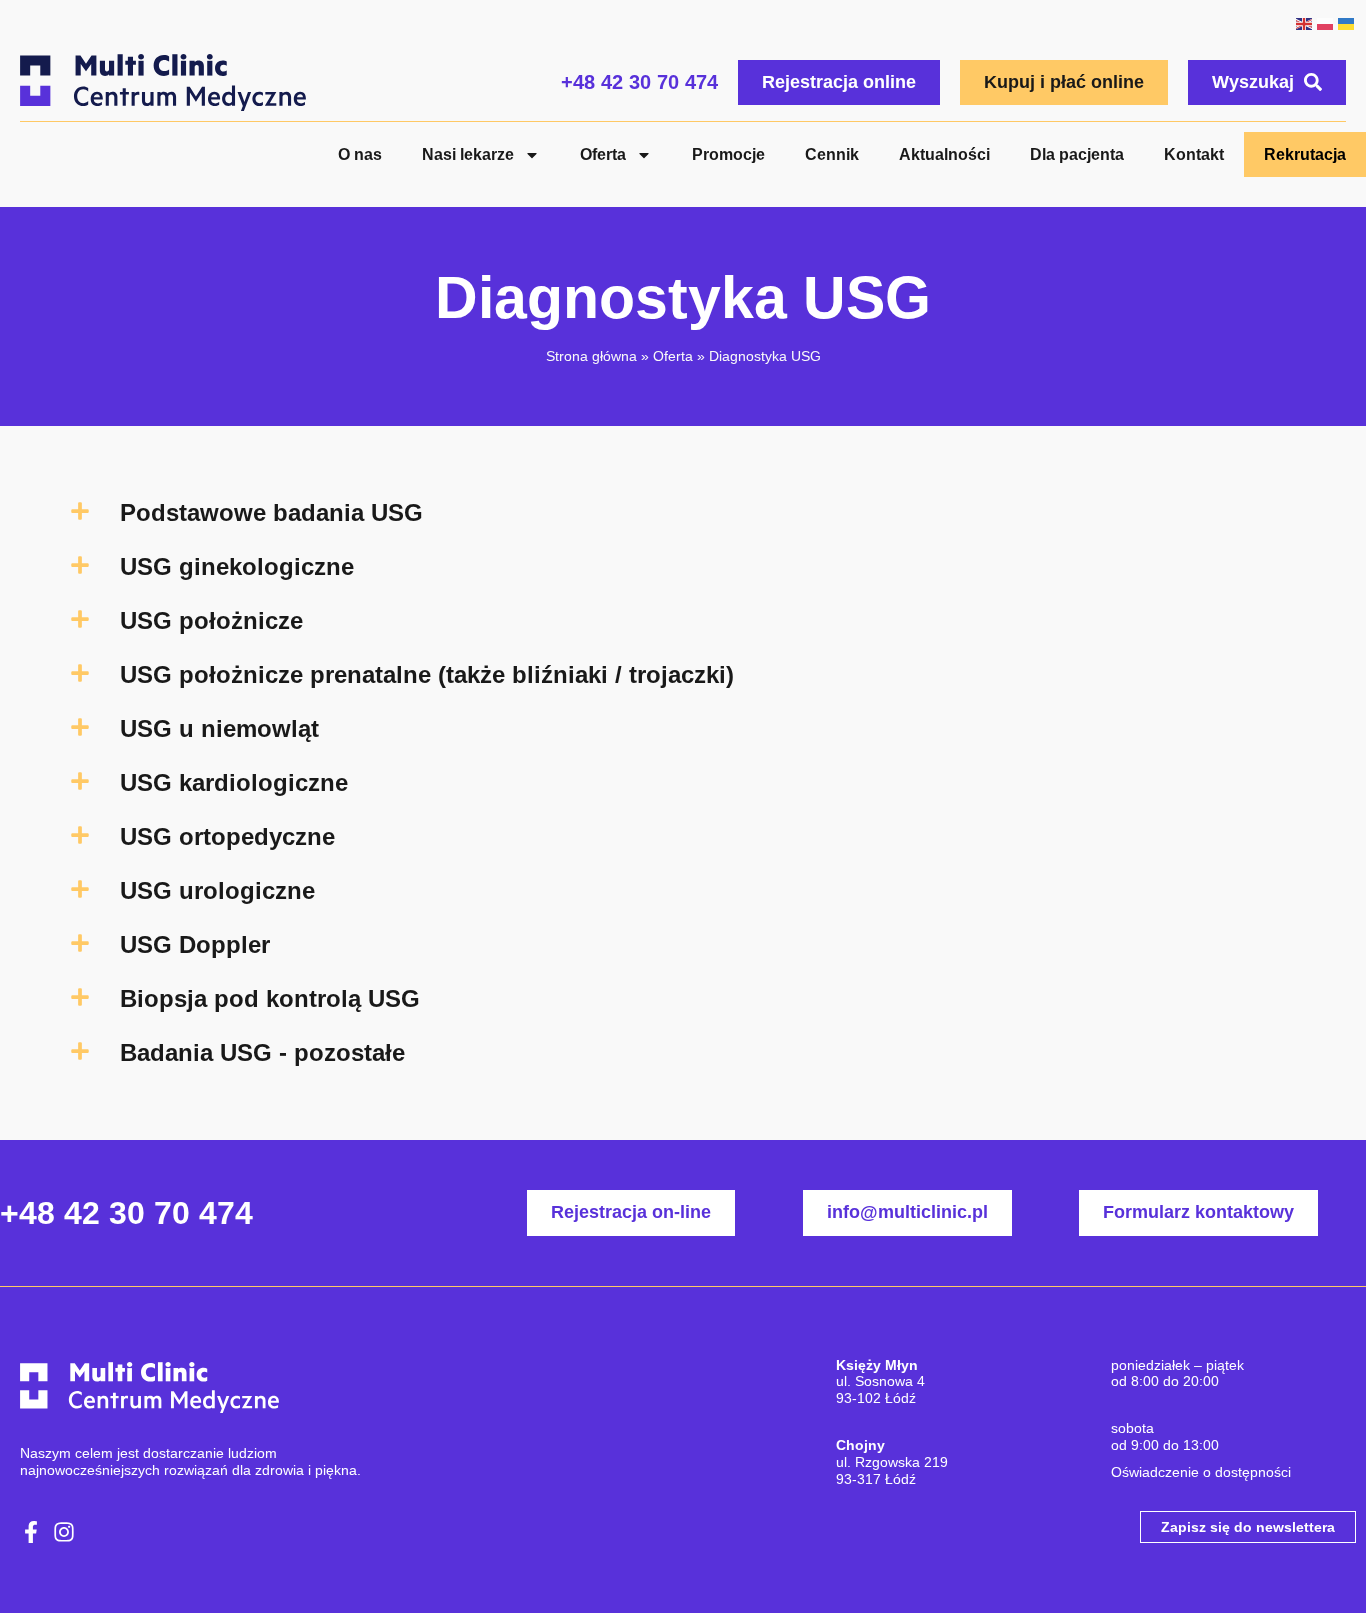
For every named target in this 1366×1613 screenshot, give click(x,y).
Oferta (603, 154)
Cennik (832, 154)
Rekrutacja (1305, 154)
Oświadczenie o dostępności (1201, 1472)
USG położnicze (211, 620)
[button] (683, 513)
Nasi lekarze (468, 154)
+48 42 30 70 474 (639, 82)
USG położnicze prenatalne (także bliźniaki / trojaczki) (427, 674)
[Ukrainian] (1345, 22)
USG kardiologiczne (234, 782)
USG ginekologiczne (237, 566)
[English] (1303, 22)
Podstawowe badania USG (271, 512)
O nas (360, 154)
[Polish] (1324, 22)
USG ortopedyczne (227, 836)
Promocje (728, 154)
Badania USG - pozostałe (262, 1052)
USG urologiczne (217, 890)
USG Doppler (195, 944)
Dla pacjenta (1077, 154)
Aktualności (944, 154)
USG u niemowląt (219, 728)
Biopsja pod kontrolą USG (270, 998)
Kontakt (1194, 154)
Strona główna (591, 356)
